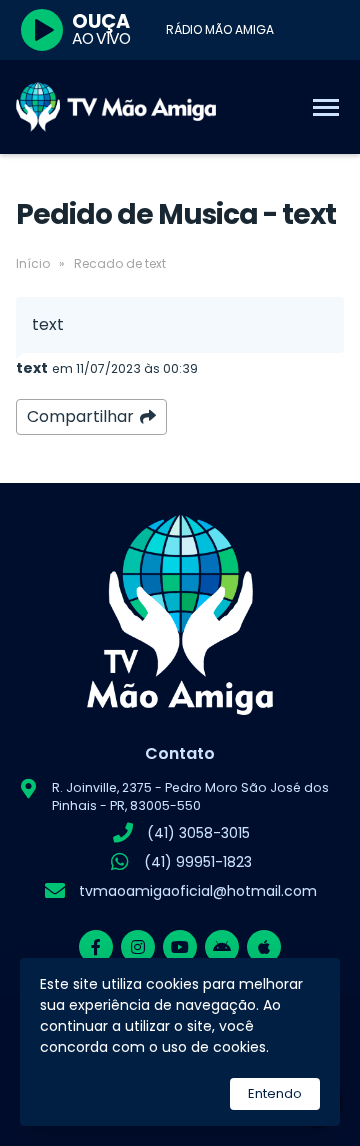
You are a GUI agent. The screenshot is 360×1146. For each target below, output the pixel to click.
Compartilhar (80, 416)
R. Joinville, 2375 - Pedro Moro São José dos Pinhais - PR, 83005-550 (190, 796)
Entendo (275, 1093)
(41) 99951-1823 (198, 862)
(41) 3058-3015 (198, 833)
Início (33, 263)
